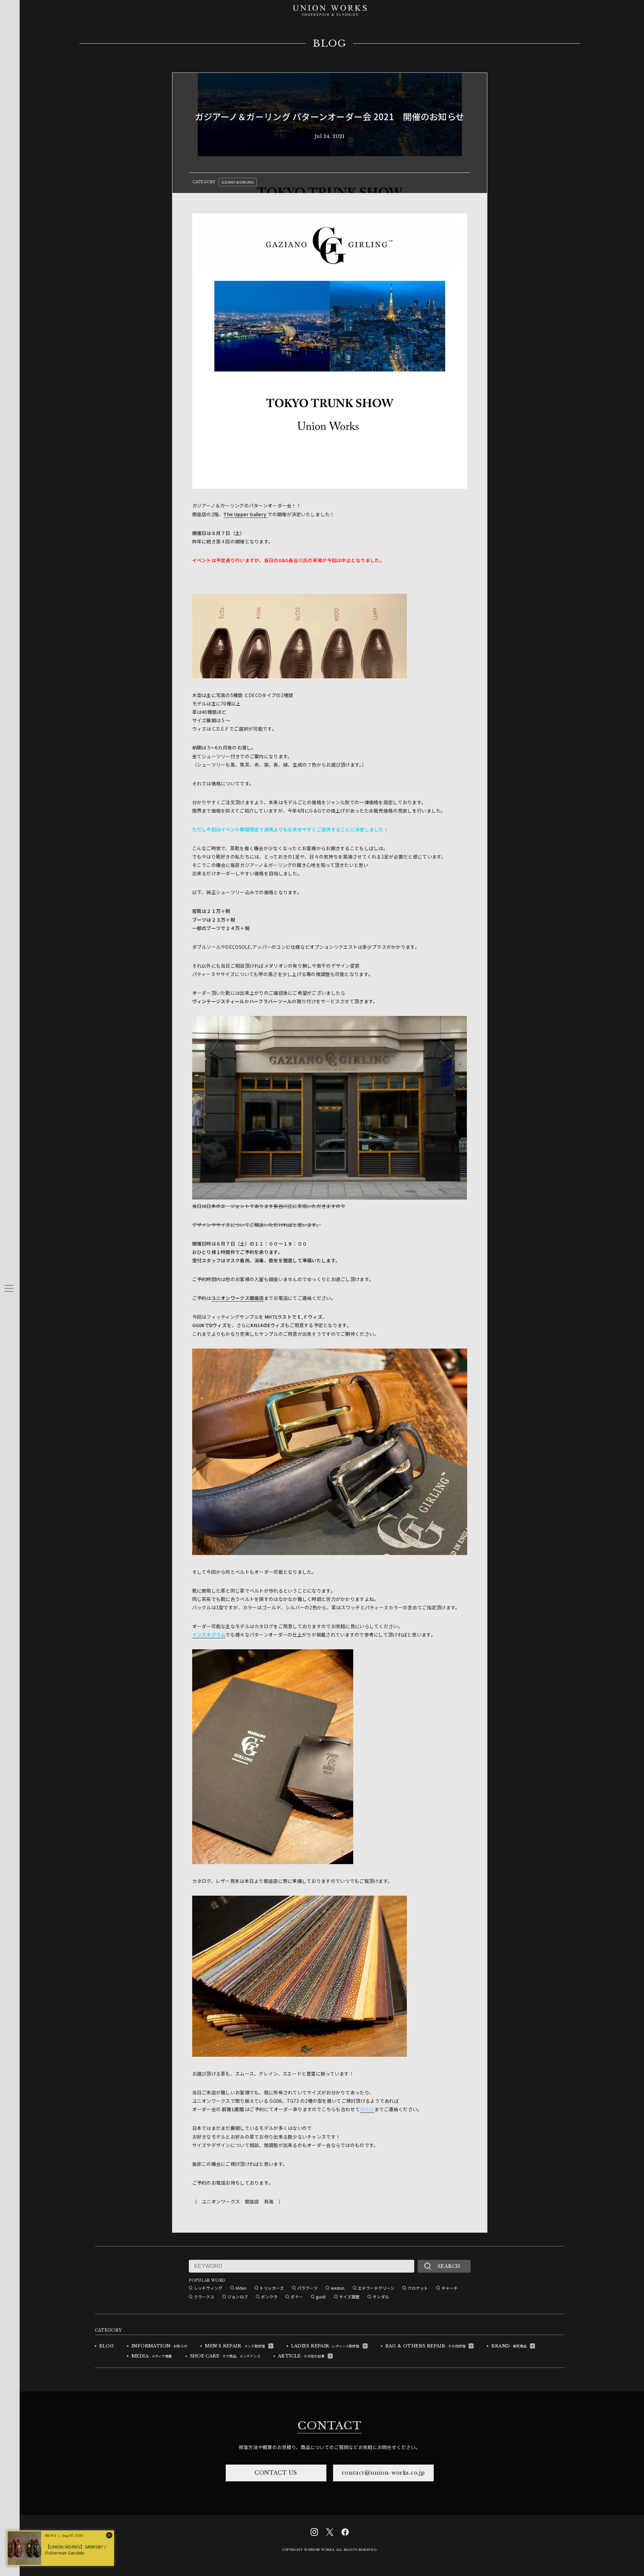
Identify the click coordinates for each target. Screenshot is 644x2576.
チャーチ (450, 2288)
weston (338, 2288)
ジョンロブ (238, 2297)
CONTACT (329, 2426)
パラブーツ (307, 2288)
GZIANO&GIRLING (238, 182)
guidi (321, 2297)
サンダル (381, 2297)
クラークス (204, 2297)
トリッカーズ (272, 2288)
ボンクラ (269, 2297)
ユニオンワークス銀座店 (238, 1298)
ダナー (297, 2297)
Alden (241, 2288)
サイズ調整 (349, 2297)
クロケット (418, 2288)
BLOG (330, 44)
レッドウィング (208, 2288)
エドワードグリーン (376, 2288)
